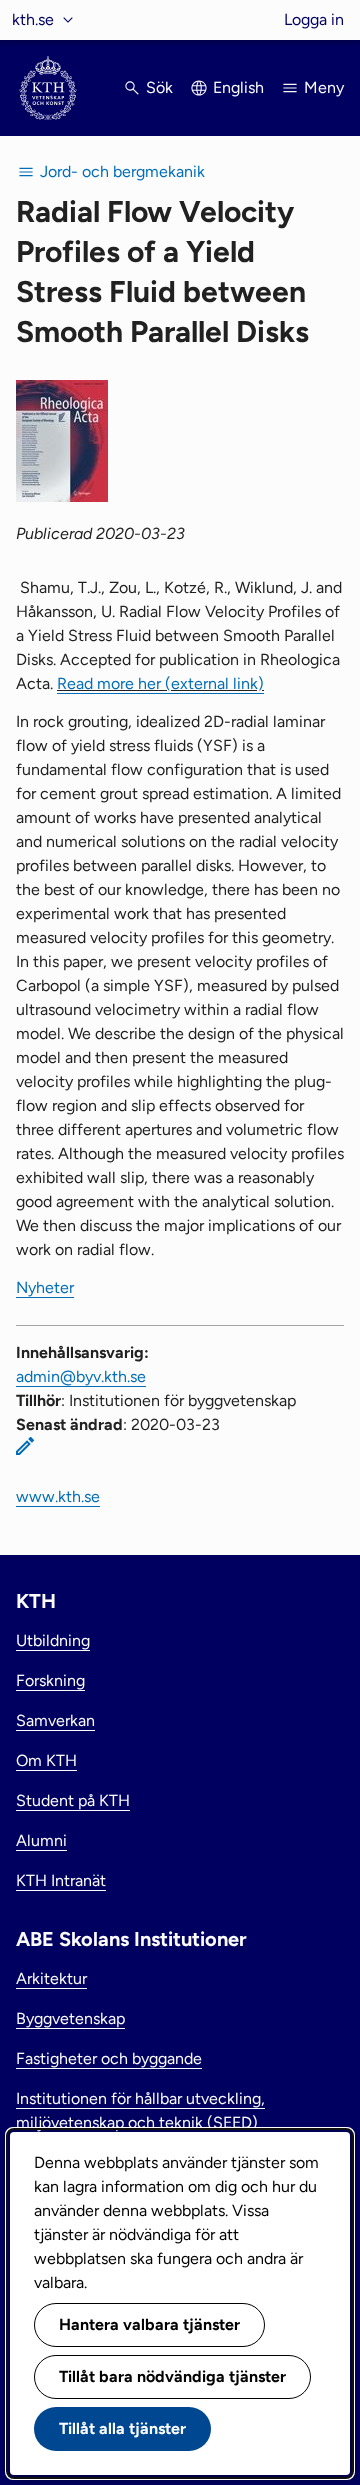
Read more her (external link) (160, 683)
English (238, 87)
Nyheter (45, 1287)
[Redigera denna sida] (25, 1446)
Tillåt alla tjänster (122, 2428)
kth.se (33, 19)
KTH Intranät (61, 1880)
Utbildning (53, 1640)
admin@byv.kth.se (81, 1376)
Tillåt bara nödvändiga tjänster (172, 2376)
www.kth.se (58, 1496)
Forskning (50, 1680)
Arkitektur (51, 1978)
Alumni (41, 1840)
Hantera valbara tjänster (149, 2324)
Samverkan (55, 1720)
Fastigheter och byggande (109, 2058)
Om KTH (46, 1760)
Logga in (314, 19)
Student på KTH (73, 1800)
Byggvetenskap (70, 2018)
